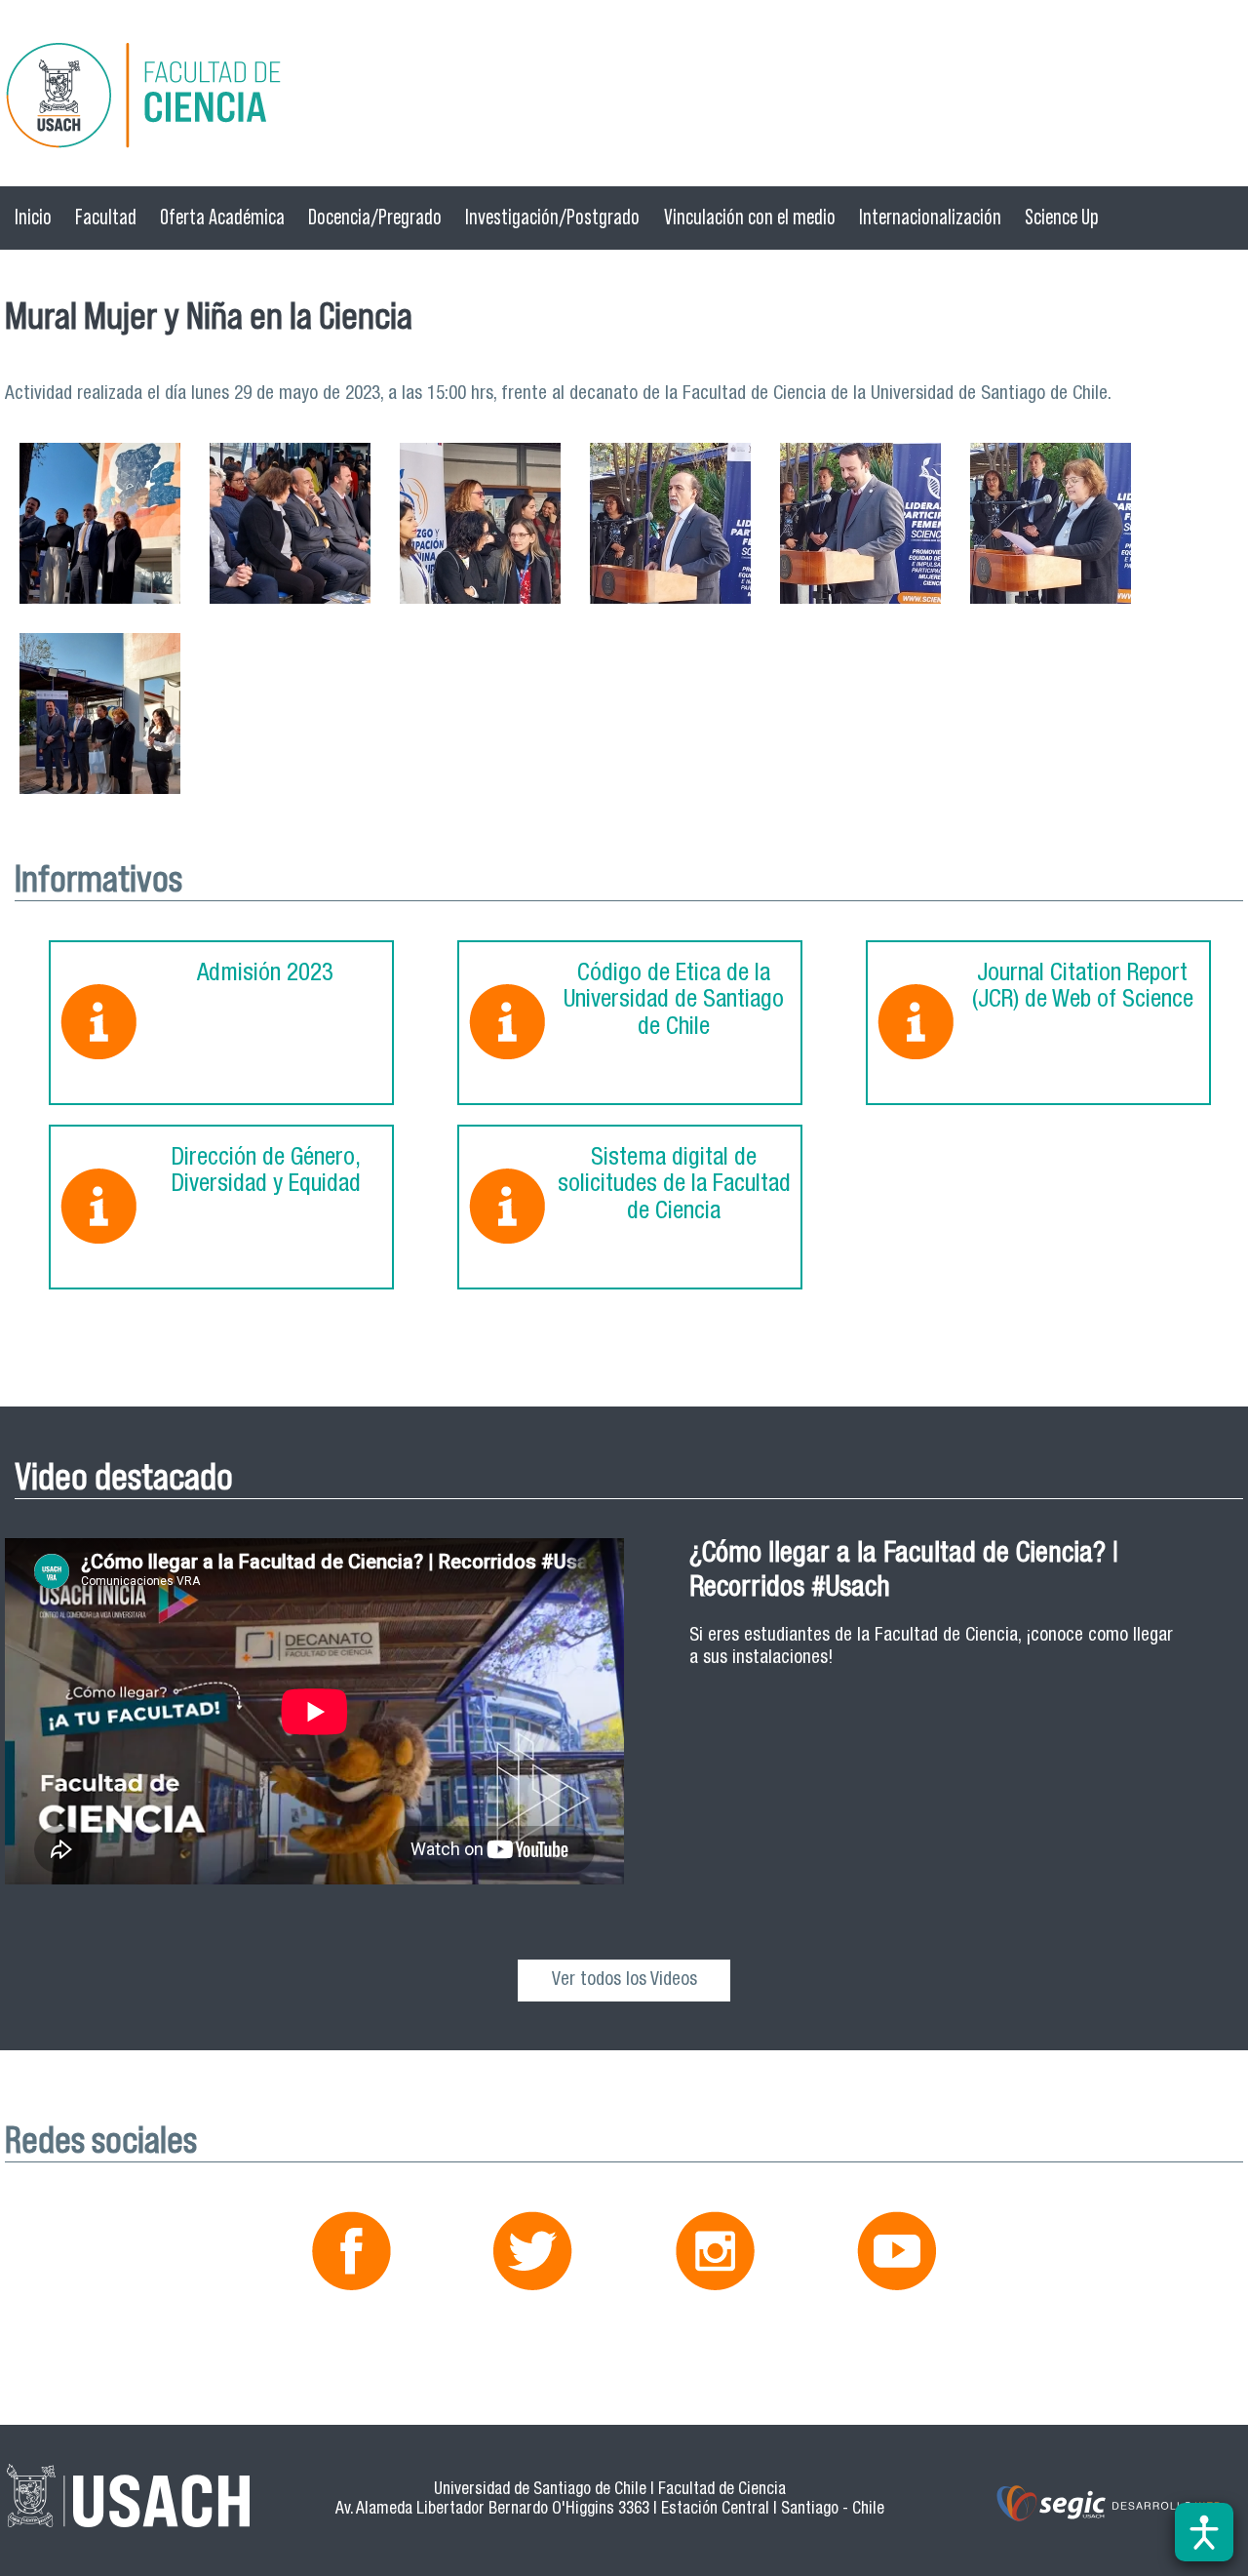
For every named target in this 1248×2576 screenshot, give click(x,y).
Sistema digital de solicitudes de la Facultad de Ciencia (674, 1186)
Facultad (106, 217)
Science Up (1062, 217)
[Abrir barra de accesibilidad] (1204, 2532)
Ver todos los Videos (624, 1981)
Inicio (33, 217)
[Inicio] (624, 98)
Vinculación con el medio (750, 217)
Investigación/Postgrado (552, 217)
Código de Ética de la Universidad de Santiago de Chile (674, 1002)
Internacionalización (930, 217)
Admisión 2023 (265, 975)
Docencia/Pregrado (375, 217)
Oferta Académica (222, 217)
